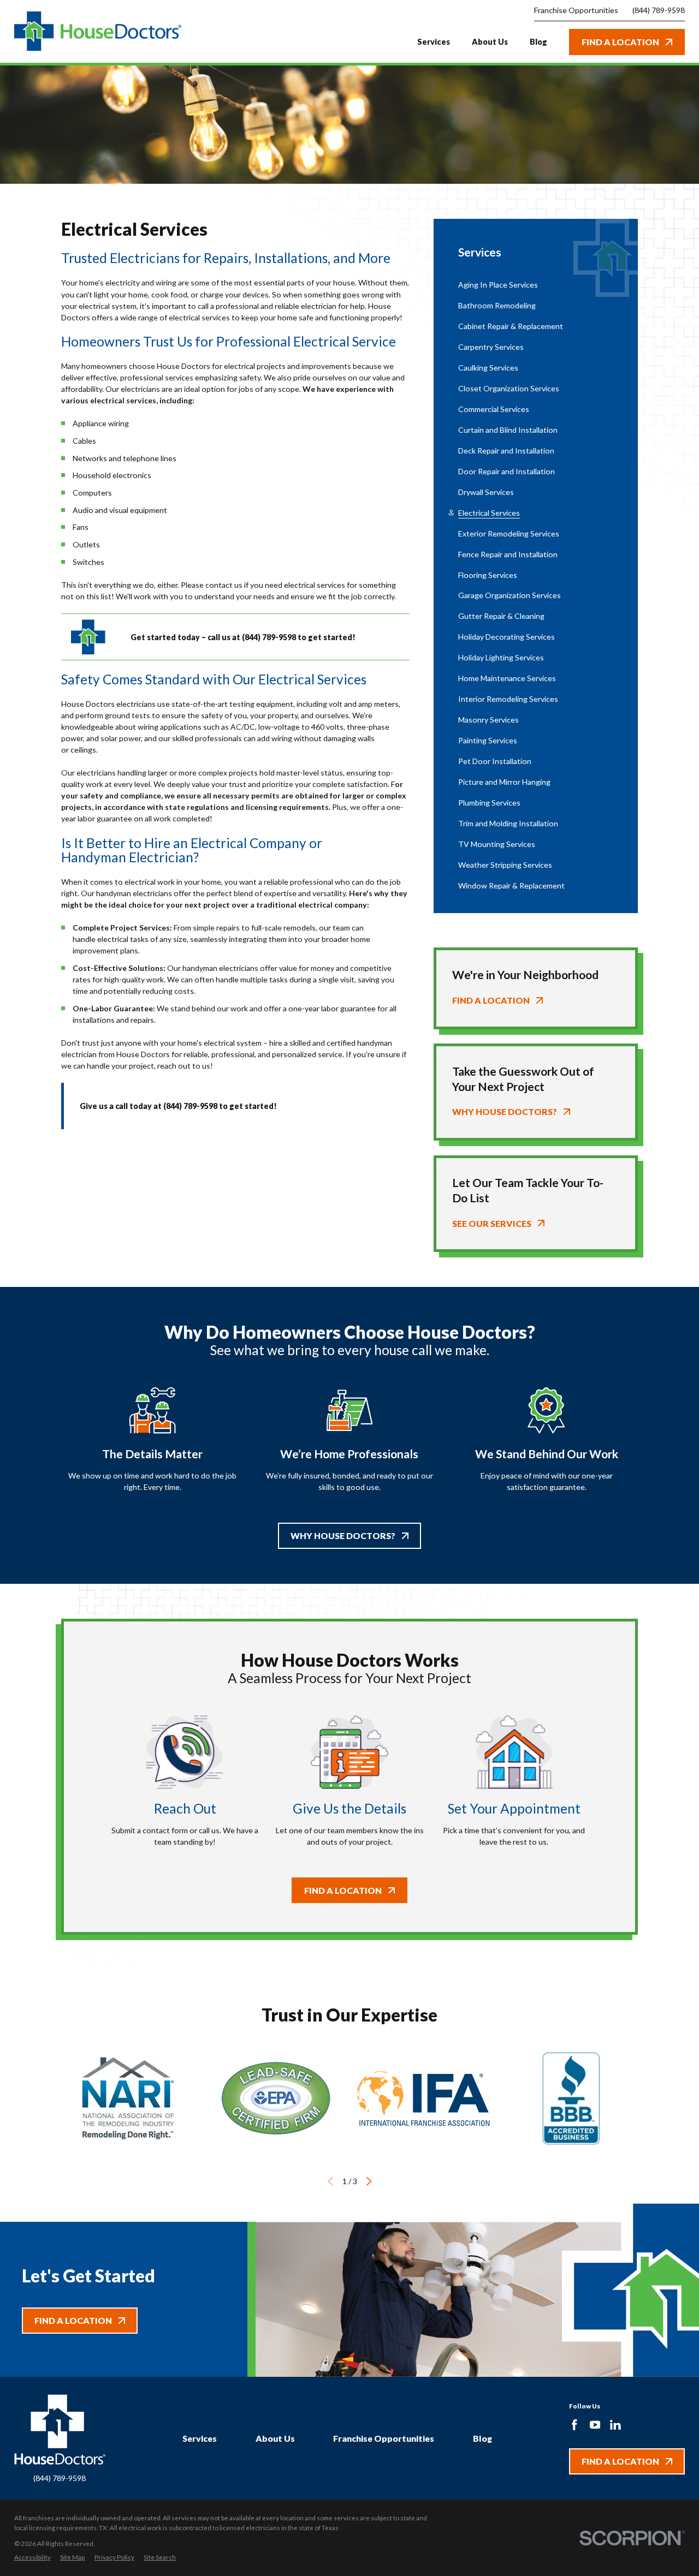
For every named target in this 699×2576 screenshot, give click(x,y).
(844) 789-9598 (659, 10)
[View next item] (369, 2181)
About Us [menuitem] (490, 42)
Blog (482, 2438)
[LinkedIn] (615, 2425)
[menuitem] (536, 285)
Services (200, 2438)
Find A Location (620, 42)
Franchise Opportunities (384, 2438)
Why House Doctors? (343, 1536)
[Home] (98, 32)
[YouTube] (595, 2425)
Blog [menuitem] (538, 42)
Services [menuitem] (434, 42)
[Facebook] (574, 2425)
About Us (275, 2438)
